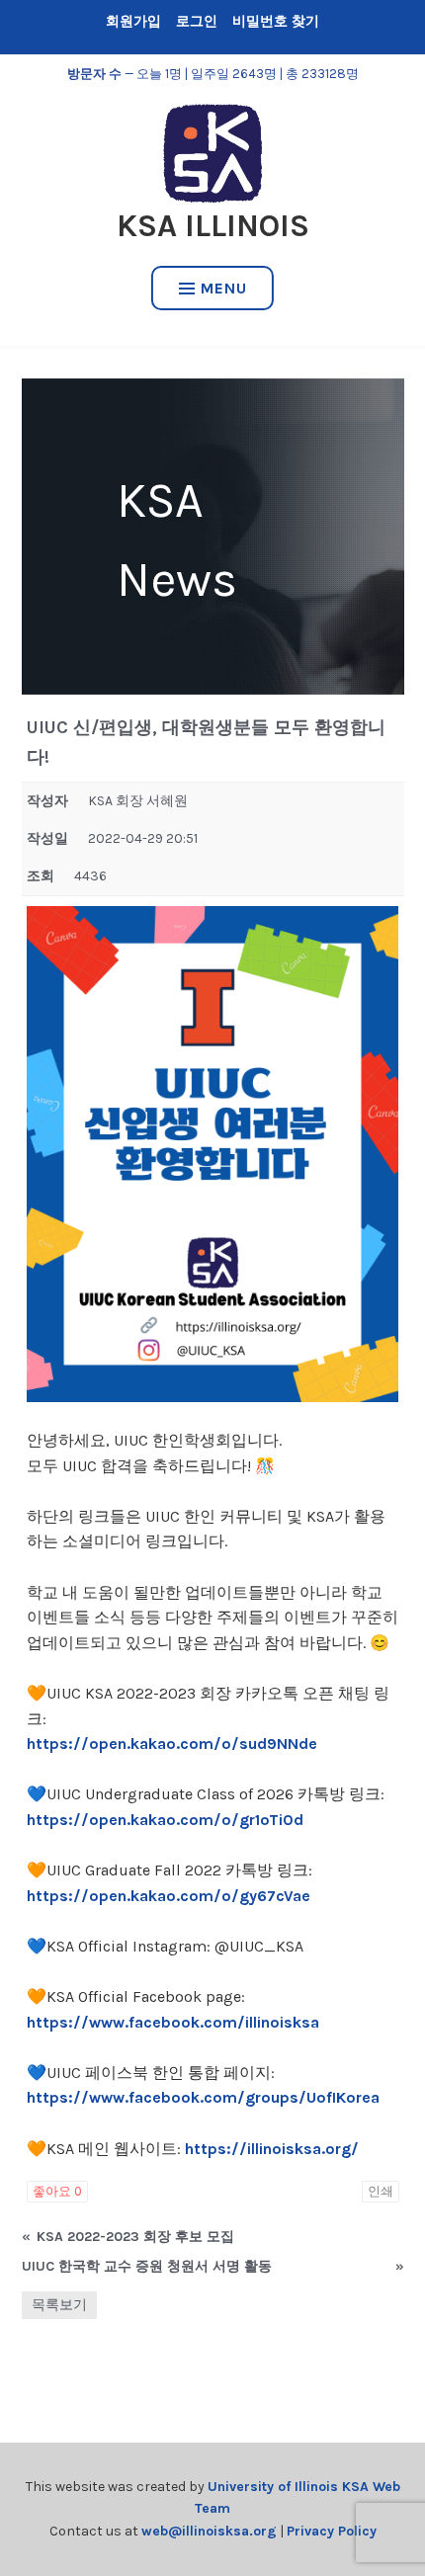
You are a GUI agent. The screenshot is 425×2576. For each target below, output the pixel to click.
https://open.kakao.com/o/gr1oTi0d (165, 1820)
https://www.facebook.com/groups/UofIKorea (203, 2097)
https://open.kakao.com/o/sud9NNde (172, 1744)
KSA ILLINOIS (213, 226)
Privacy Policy (332, 2531)
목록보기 (59, 2305)
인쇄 (381, 2191)
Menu (224, 288)
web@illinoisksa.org (209, 2531)
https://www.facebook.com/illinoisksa (173, 2022)
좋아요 (57, 2191)
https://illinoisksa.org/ (272, 2149)
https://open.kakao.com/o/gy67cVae (169, 1896)
